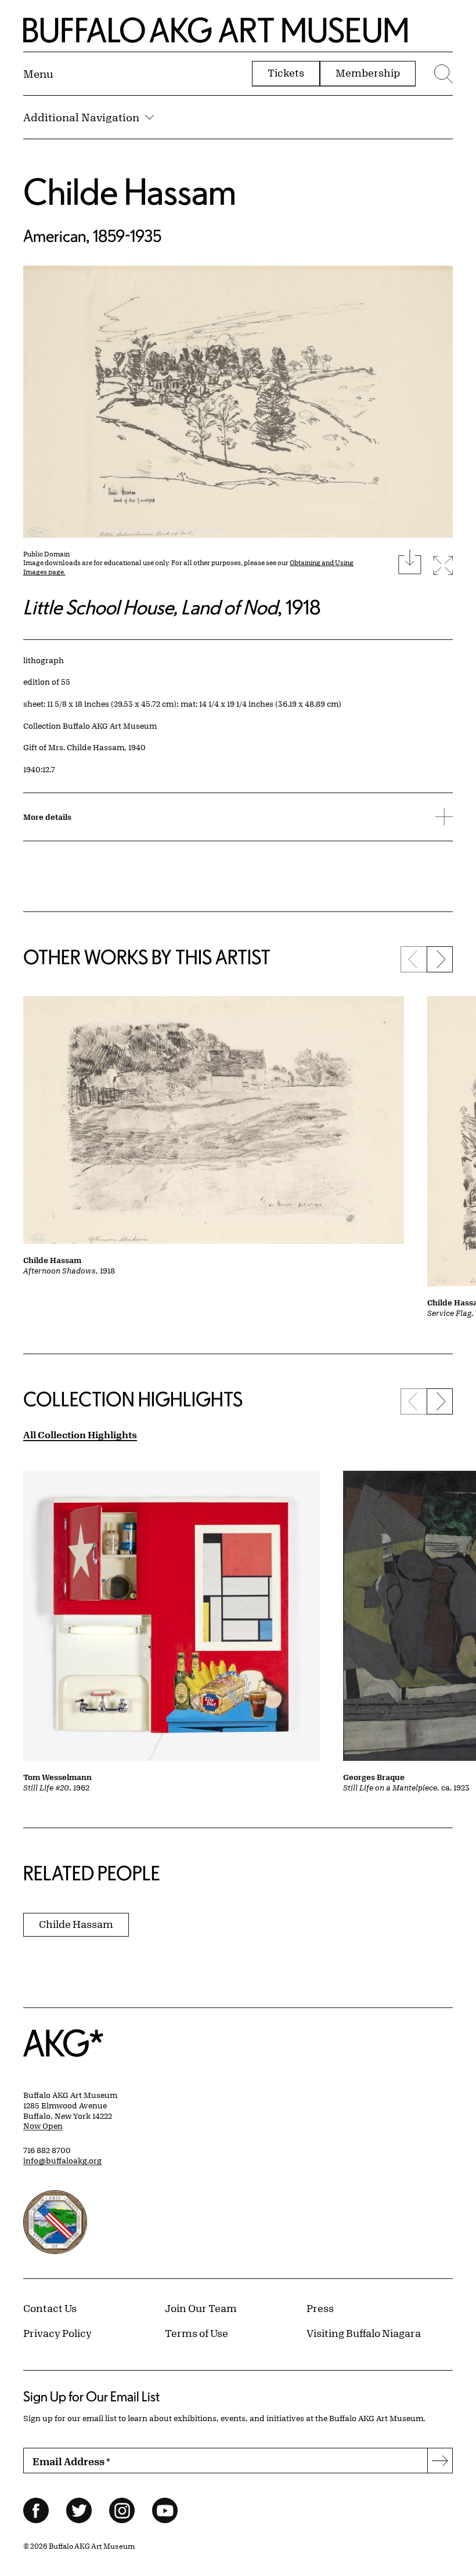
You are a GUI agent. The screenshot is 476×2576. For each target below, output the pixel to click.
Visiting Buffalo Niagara (364, 2333)
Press (320, 2308)
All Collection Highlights (80, 1434)
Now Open (43, 2126)
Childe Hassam (130, 191)
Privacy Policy (57, 2333)
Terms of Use (196, 2333)
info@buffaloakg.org (62, 2161)
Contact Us (50, 2308)
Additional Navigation (81, 117)
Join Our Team (201, 2308)
